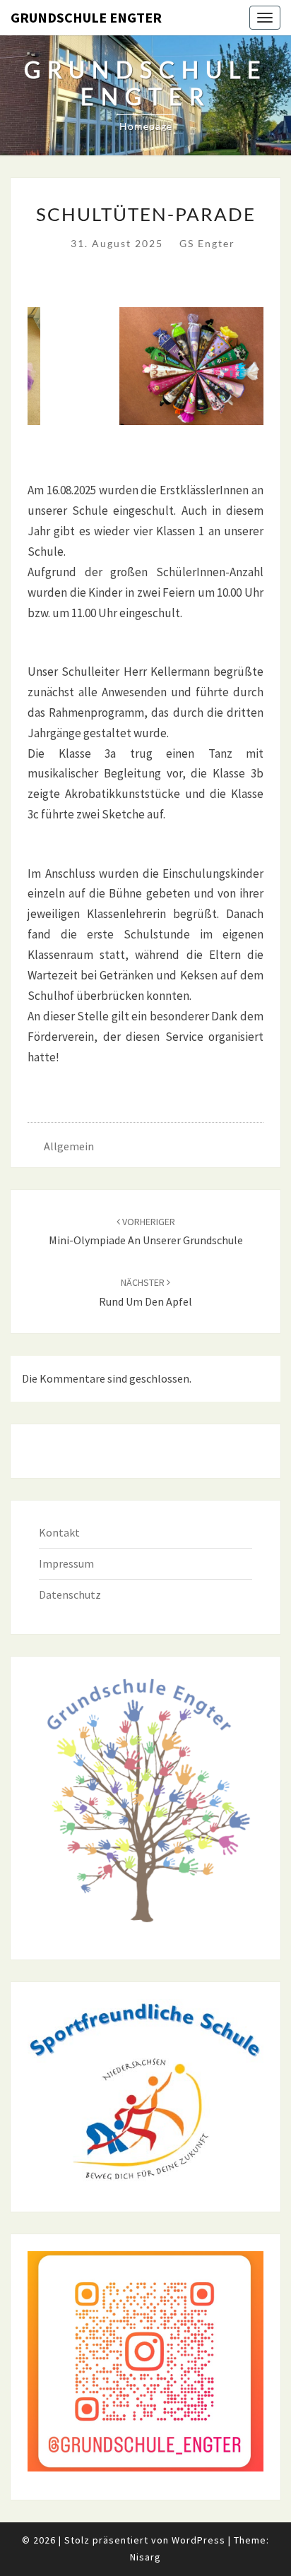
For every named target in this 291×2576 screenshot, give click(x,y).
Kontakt (59, 1532)
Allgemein (69, 1146)
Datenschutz (70, 1594)
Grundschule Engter (86, 17)
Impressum (66, 1563)
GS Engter (207, 243)
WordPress (198, 2540)
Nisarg (145, 2557)
